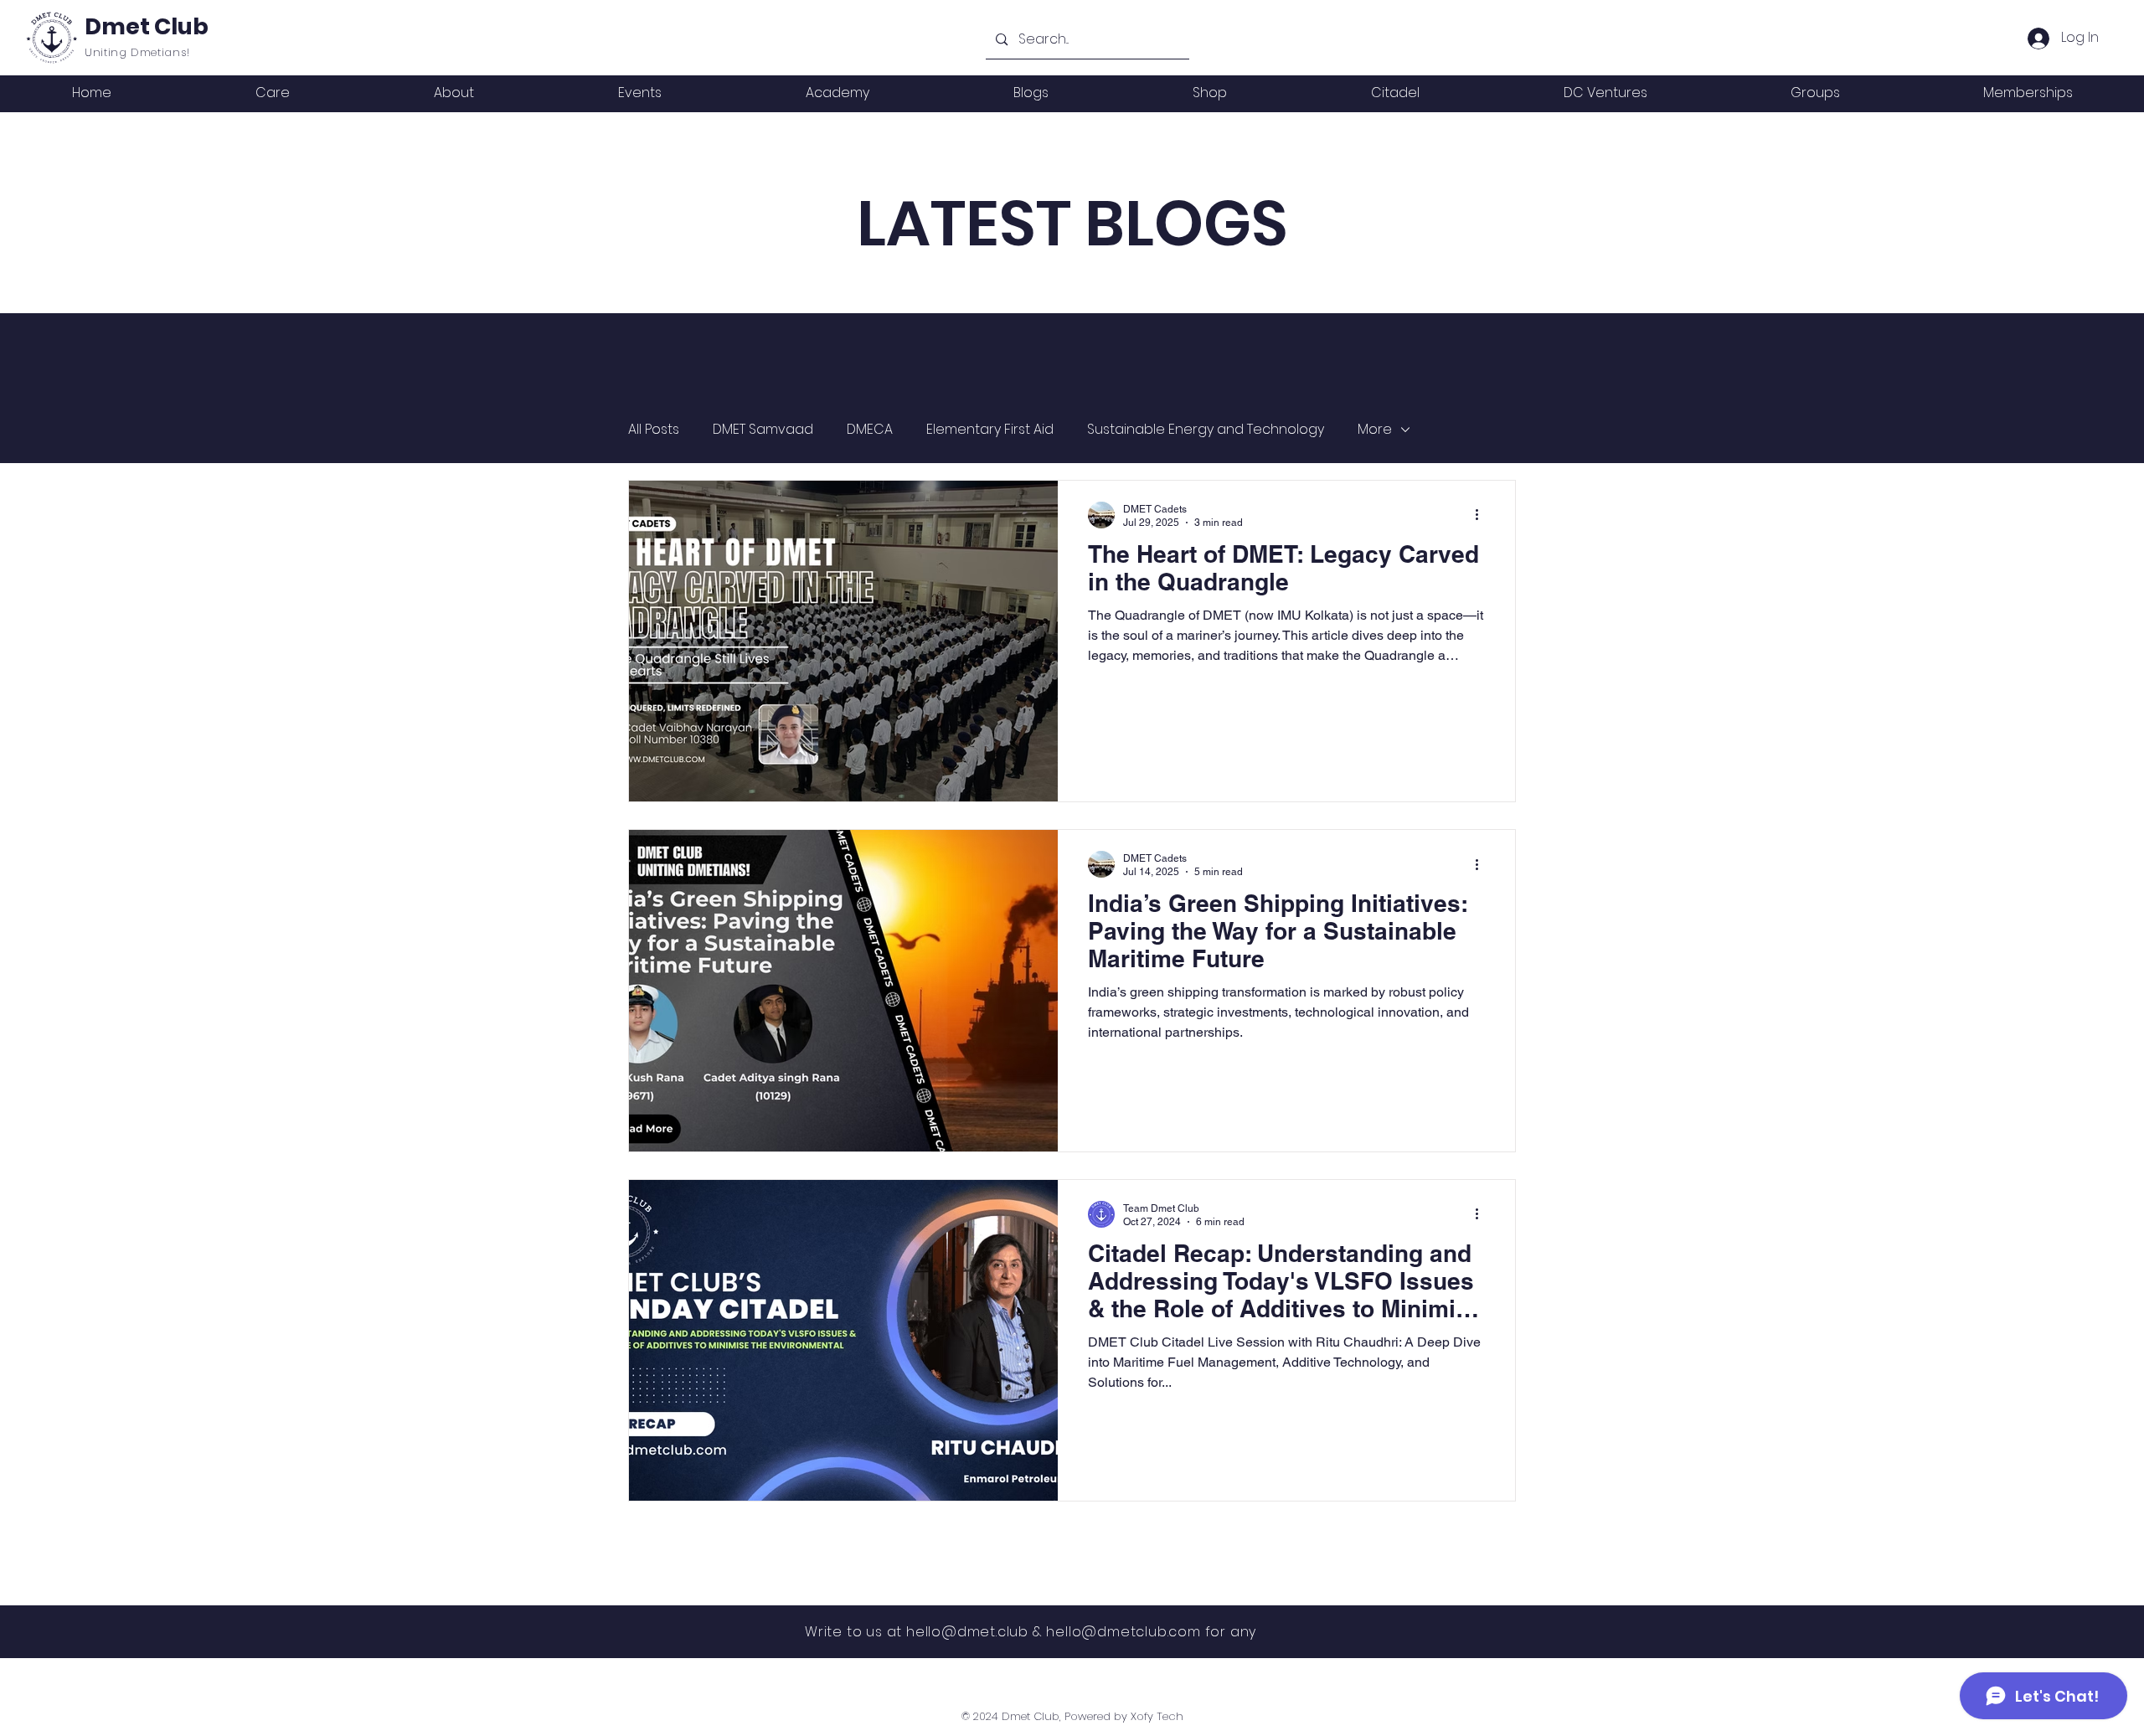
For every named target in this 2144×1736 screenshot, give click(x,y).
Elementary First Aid (990, 430)
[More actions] (1482, 515)
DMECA (870, 430)
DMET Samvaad (763, 430)
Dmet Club (147, 26)
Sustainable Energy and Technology (1206, 430)
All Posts (654, 430)
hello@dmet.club (967, 1632)
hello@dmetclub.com (1123, 1632)
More (1375, 430)
